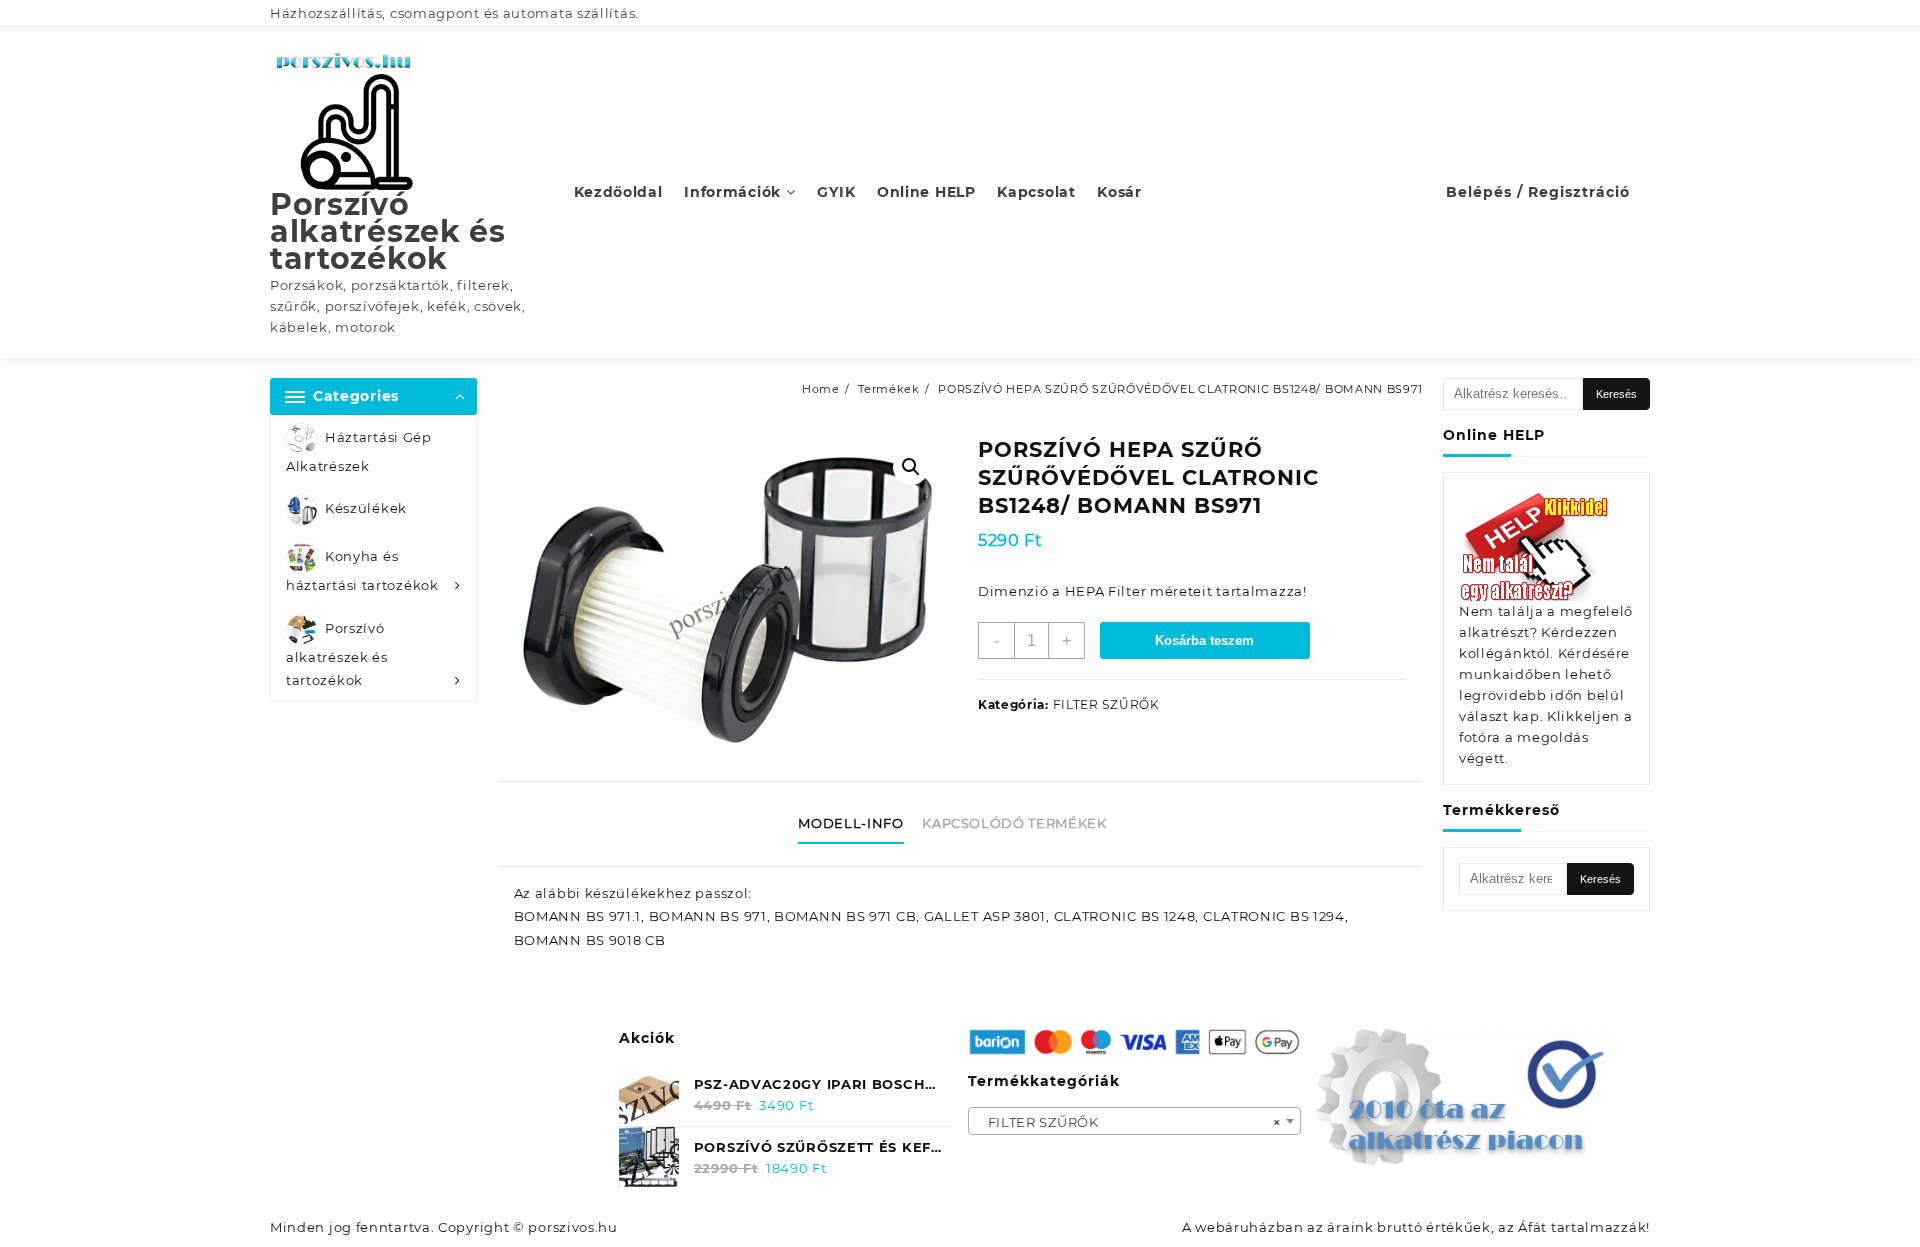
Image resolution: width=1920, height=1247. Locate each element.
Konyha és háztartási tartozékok (362, 571)
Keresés (1616, 394)
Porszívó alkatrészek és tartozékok (388, 231)
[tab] (858, 824)
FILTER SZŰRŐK (1106, 704)
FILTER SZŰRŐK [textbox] (1129, 1122)
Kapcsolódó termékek (1014, 823)
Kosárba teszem (1204, 640)
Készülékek (366, 509)
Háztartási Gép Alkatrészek (359, 451)
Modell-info (850, 823)
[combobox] (1135, 1121)
